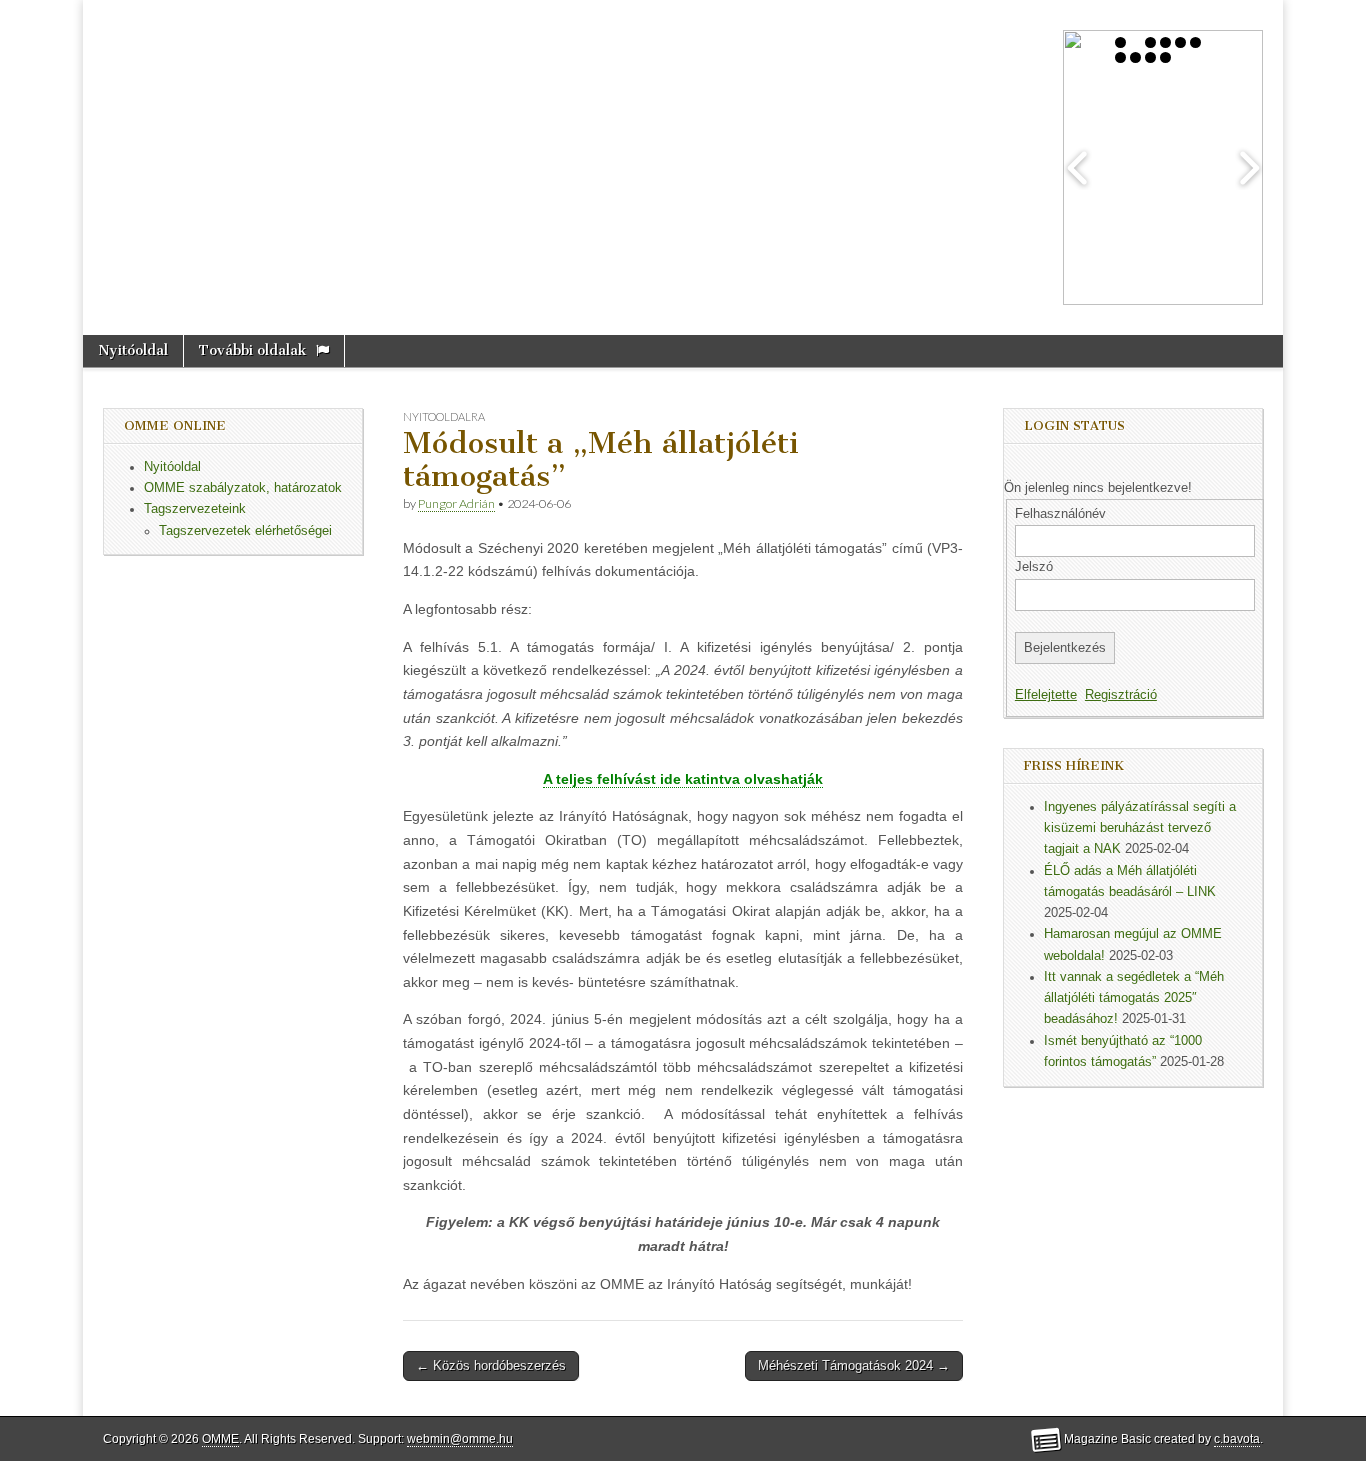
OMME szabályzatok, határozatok (243, 488)
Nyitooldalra (444, 416)
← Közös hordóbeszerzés (491, 1365)
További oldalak (252, 350)
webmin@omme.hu (460, 1439)
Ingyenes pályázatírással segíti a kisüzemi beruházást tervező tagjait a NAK (1140, 828)
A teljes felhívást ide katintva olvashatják (683, 779)
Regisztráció (1121, 695)
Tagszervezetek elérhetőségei (245, 531)
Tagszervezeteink (195, 509)
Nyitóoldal (133, 350)
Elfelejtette (1046, 695)
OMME (220, 1439)
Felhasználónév (1060, 514)
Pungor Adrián (456, 503)
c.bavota (1237, 1439)
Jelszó (1034, 567)
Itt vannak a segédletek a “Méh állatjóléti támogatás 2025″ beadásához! (1134, 998)
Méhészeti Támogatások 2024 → (854, 1365)
